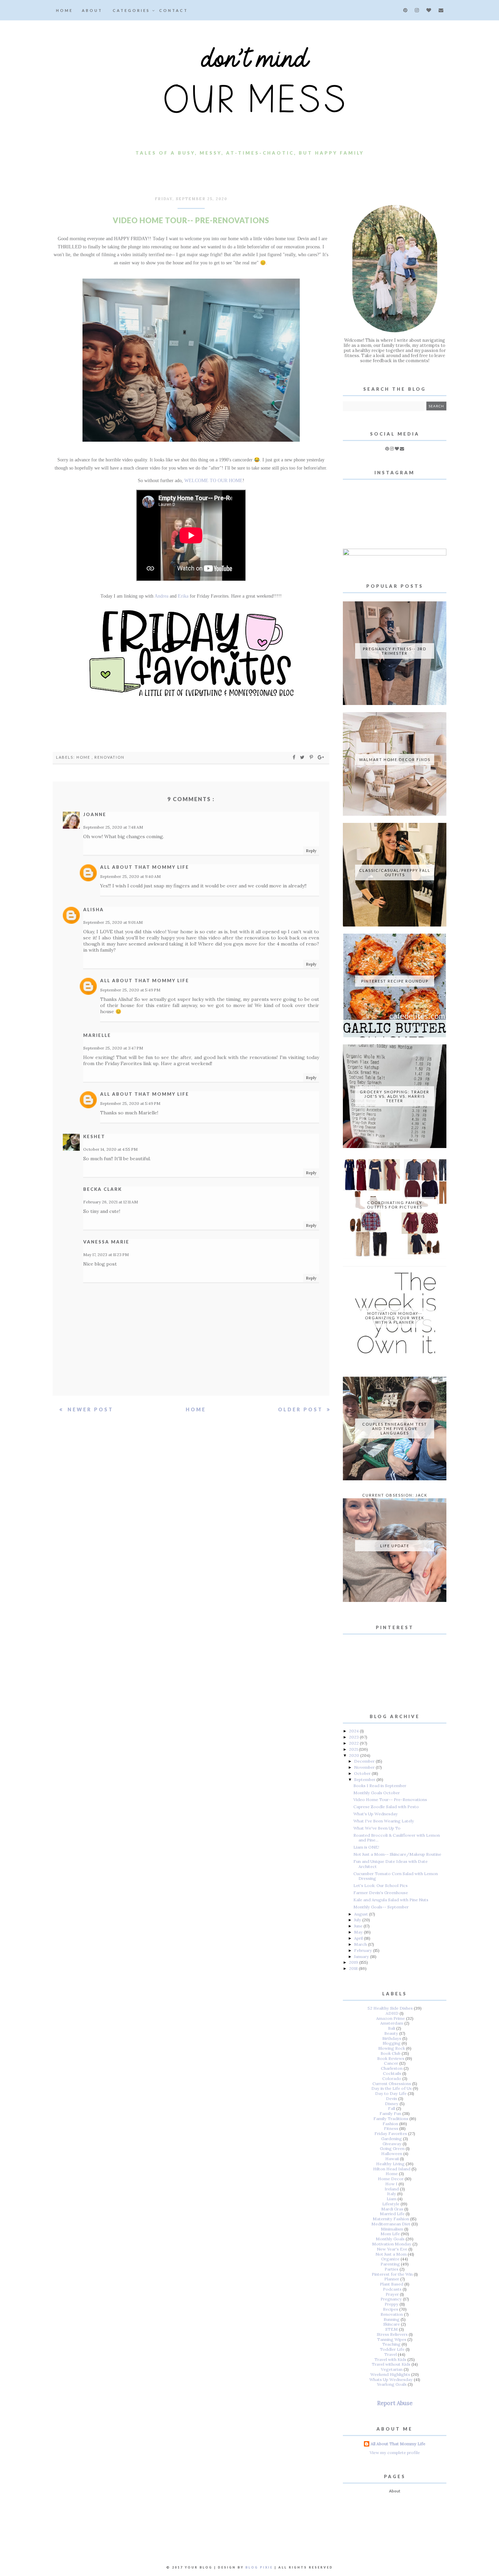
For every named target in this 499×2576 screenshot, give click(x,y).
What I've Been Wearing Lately (384, 1821)
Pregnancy (391, 2299)
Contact (174, 10)
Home (64, 10)
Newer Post (89, 1409)
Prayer (392, 2294)
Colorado (392, 2078)
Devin (392, 2098)
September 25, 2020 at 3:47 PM (113, 1048)
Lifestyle (391, 2204)
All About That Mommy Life (145, 867)
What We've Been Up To (377, 1828)
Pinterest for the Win (392, 2274)
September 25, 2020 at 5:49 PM (130, 990)
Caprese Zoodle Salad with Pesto (386, 1807)
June (359, 1926)
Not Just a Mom (391, 2254)
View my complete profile (395, 2453)
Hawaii (392, 2159)
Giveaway (392, 2144)
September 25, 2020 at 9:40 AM (130, 876)
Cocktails (392, 2073)
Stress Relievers (392, 2334)
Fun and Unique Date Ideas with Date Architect (391, 1864)
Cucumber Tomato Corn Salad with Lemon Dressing (396, 1876)
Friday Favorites (391, 2133)
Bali (392, 2028)
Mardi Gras (392, 2209)
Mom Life (390, 2234)
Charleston (392, 2068)
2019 (354, 1962)
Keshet (94, 1136)
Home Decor (391, 2179)
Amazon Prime (391, 2018)
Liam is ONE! (366, 1847)
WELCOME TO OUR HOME (214, 481)
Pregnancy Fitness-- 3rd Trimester (395, 651)
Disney (392, 2104)
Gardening (392, 2139)
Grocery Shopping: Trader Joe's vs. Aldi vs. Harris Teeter (395, 1096)
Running (392, 2319)
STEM (392, 2329)
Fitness (391, 2128)
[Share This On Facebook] (294, 757)
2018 (354, 1968)
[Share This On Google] (321, 757)
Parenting (390, 2264)
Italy (392, 2194)
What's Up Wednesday (376, 1814)
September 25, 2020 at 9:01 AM (113, 922)
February (364, 1950)
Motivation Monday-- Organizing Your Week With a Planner (395, 1318)
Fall (392, 2108)
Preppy (392, 2304)
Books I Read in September (380, 1786)
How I (391, 2184)
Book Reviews (391, 2058)
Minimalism (392, 2229)
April (359, 1938)
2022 (354, 1743)
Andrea (161, 596)
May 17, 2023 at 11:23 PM (106, 1255)
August (362, 1914)
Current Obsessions (392, 2084)
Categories (132, 10)
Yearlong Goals (392, 2384)
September (365, 1779)
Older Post (302, 1409)
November (365, 1767)
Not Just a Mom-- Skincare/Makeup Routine (397, 1854)
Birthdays (392, 2038)
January (362, 1956)
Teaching (391, 2344)
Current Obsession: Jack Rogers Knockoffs (395, 1497)
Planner (392, 2279)
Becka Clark (103, 1189)
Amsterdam (392, 2023)
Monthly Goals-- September (381, 1907)
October (363, 1773)
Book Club (391, 2053)
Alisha (94, 910)
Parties (392, 2269)
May (359, 1932)
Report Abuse (395, 2403)
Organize (390, 2259)
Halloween (392, 2154)
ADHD (392, 2013)
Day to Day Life (391, 2093)
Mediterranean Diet (391, 2224)
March (361, 1944)
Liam (392, 2199)
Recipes (391, 2309)
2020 (355, 1755)
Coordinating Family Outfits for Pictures (395, 1205)
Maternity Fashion (391, 2219)
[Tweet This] (303, 757)
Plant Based (392, 2284)
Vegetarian (392, 2369)
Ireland (392, 2189)
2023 (354, 1737)
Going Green (392, 2148)
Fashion (390, 2124)
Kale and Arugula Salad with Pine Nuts (391, 1900)
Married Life (392, 2214)
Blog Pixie (259, 2567)
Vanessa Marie (106, 1242)
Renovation (109, 757)
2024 (354, 1731)
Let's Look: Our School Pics (381, 1885)
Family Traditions (391, 2119)
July (358, 1920)
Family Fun (390, 2113)
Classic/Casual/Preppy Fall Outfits (395, 872)
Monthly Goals (390, 2239)
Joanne (95, 814)
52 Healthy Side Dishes (390, 2008)
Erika (183, 596)
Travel (391, 2354)
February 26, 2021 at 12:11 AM (110, 1202)
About (92, 10)
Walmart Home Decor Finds (395, 760)
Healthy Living (390, 2164)
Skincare (392, 2324)
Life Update (395, 1546)
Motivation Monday (392, 2244)
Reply (311, 851)
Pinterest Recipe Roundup (395, 981)
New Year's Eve (392, 2249)
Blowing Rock (392, 2048)
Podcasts (392, 2289)
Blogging (392, 2043)
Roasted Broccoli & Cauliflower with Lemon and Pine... (397, 1838)
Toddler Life (392, 2349)
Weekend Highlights (390, 2374)
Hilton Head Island (392, 2169)
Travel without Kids (391, 2364)
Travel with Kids (390, 2359)
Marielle (97, 1035)
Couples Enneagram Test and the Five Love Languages (395, 1428)
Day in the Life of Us (392, 2088)
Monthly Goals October (377, 1793)
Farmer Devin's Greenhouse (381, 1893)
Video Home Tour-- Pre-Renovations (390, 1799)
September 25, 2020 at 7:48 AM (113, 827)
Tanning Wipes (392, 2339)
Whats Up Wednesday (391, 2379)
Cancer (391, 2063)
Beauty (391, 2033)
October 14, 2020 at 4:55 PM (110, 1149)
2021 (354, 1749)
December (365, 1761)
